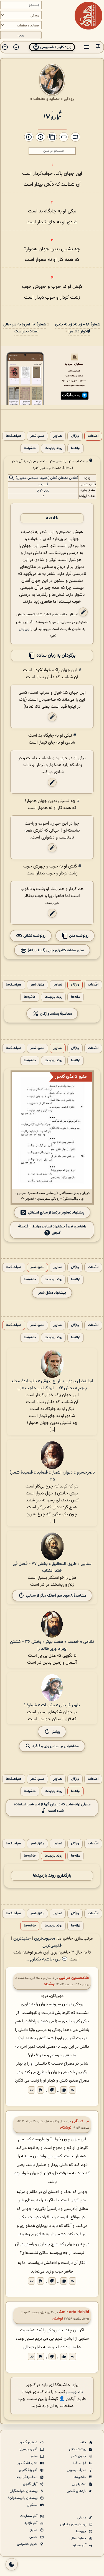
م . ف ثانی (81, 2121)
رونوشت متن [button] (78, 936)
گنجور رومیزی (28, 2449)
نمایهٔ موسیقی (77, 2470)
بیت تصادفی (78, 2449)
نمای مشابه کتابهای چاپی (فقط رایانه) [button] (55, 950)
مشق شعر (37, 436)
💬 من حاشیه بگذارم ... (46, 1959)
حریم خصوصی (28, 2544)
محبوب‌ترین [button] (45, 1939)
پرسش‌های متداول (74, 2524)
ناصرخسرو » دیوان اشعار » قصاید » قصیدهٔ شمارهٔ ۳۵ (52, 1476)
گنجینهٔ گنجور (29, 2470)
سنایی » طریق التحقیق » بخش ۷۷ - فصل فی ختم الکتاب (52, 1567)
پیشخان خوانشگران (24, 2491)
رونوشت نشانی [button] (34, 936)
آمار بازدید (31, 2523)
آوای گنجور (31, 2484)
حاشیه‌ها (30, 448)
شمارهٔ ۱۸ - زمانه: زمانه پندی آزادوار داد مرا (78, 328)
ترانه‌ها (76, 448)
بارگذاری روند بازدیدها (52, 1876)
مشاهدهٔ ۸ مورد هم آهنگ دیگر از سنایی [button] (56, 1596)
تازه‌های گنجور (77, 2491)
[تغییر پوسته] (12, 2564)
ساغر (34, 2456)
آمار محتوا (80, 2545)
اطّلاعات (93, 436)
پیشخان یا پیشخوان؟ (23, 2498)
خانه (83, 2442)
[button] (98, 47)
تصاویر (58, 436)
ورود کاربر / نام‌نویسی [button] (55, 47)
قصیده (43, 484)
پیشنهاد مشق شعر (52, 1293)
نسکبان (33, 2505)
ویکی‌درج (43, 490)
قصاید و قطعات (46, 99)
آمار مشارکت (29, 2516)
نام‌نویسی (75, 2392)
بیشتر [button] (56, 1732)
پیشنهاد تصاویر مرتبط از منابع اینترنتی (56, 1213)
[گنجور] (88, 16)
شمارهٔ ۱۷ (52, 116)
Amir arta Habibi (74, 2312)
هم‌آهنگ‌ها (14, 436)
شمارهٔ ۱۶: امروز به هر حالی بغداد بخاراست (25, 328)
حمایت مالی (78, 2538)
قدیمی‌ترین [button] (52, 1946)
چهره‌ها (82, 2531)
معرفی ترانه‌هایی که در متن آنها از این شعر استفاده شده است (52, 1808)
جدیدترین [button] (22, 1939)
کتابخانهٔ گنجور (28, 2463)
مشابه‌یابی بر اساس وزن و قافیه (55, 1746)
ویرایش (24, 629)
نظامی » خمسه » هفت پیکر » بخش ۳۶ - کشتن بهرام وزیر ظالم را (52, 1645)
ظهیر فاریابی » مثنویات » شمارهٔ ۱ (52, 1705)
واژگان (75, 436)
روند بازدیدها (53, 448)
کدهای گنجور (29, 2442)
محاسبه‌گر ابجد (27, 2477)
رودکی (69, 99)
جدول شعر (79, 2456)
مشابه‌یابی (79, 2484)
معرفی (82, 2518)
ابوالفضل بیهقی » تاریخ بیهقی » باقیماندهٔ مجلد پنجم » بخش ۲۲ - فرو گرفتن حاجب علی (52, 1385)
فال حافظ (80, 2463)
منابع (34, 2530)
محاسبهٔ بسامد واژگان (55, 1014)
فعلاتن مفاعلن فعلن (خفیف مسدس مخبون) (47, 478)
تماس (34, 2537)
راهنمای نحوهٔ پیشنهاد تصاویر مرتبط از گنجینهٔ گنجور (52, 1230)
